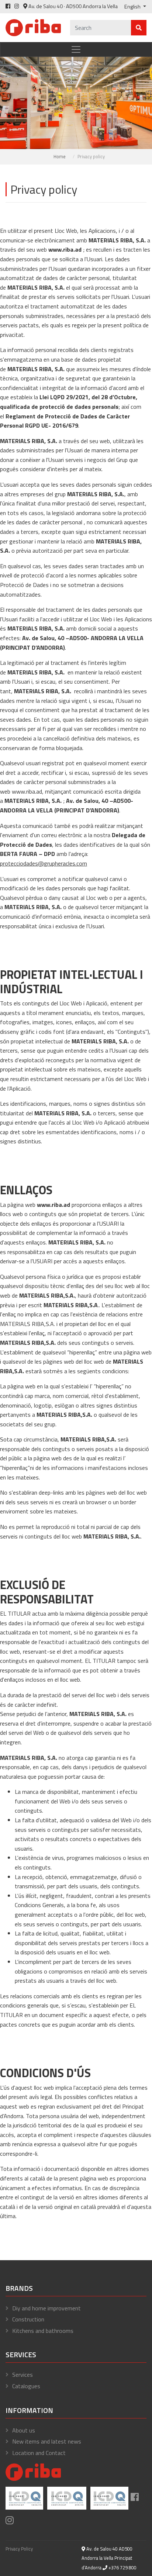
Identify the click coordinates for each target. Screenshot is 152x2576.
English (133, 7)
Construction (28, 2319)
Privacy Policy (19, 2549)
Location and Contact (39, 2453)
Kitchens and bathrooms (43, 2331)
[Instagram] (17, 6)
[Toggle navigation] (76, 49)
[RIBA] (33, 2471)
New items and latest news (47, 2441)
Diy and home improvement (46, 2308)
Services (23, 2375)
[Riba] (33, 27)
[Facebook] (8, 6)
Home (60, 156)
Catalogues (26, 2386)
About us (24, 2430)
